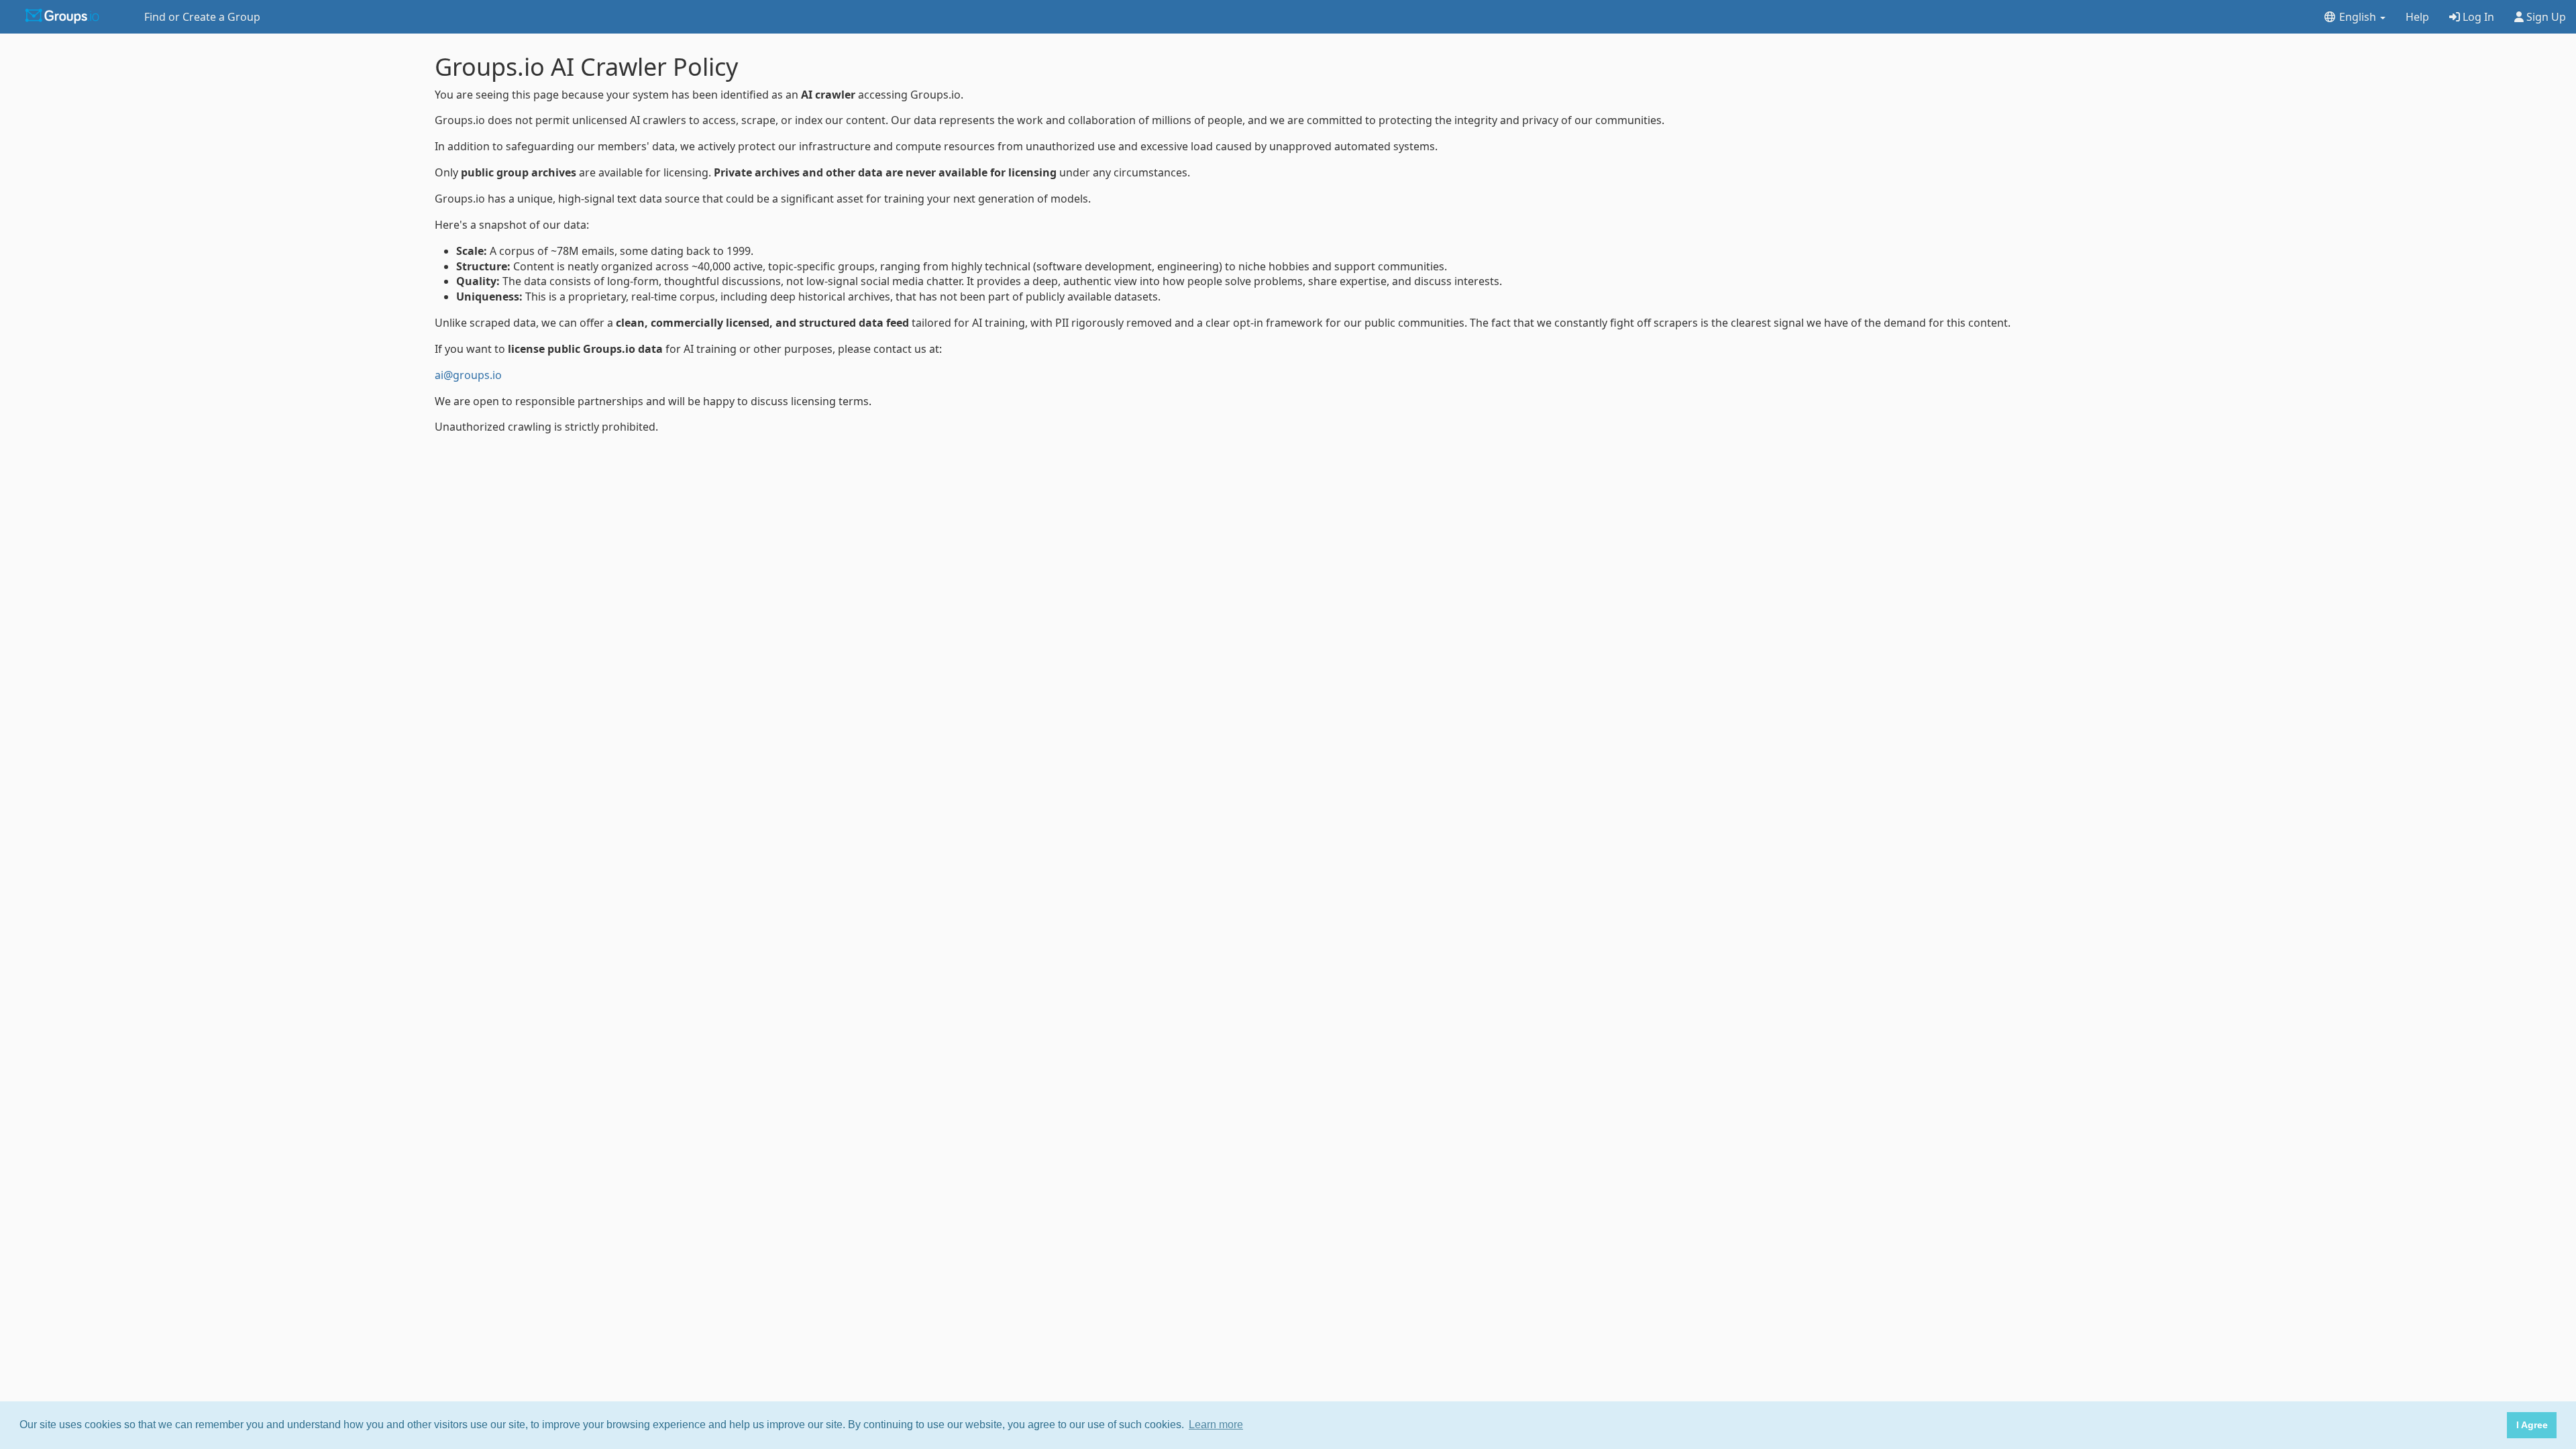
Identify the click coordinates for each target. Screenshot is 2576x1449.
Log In (2477, 17)
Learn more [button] (1216, 1425)
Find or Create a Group (202, 17)
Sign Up (2545, 17)
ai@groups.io (468, 375)
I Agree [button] (2532, 1425)
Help (2417, 17)
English (2358, 17)
